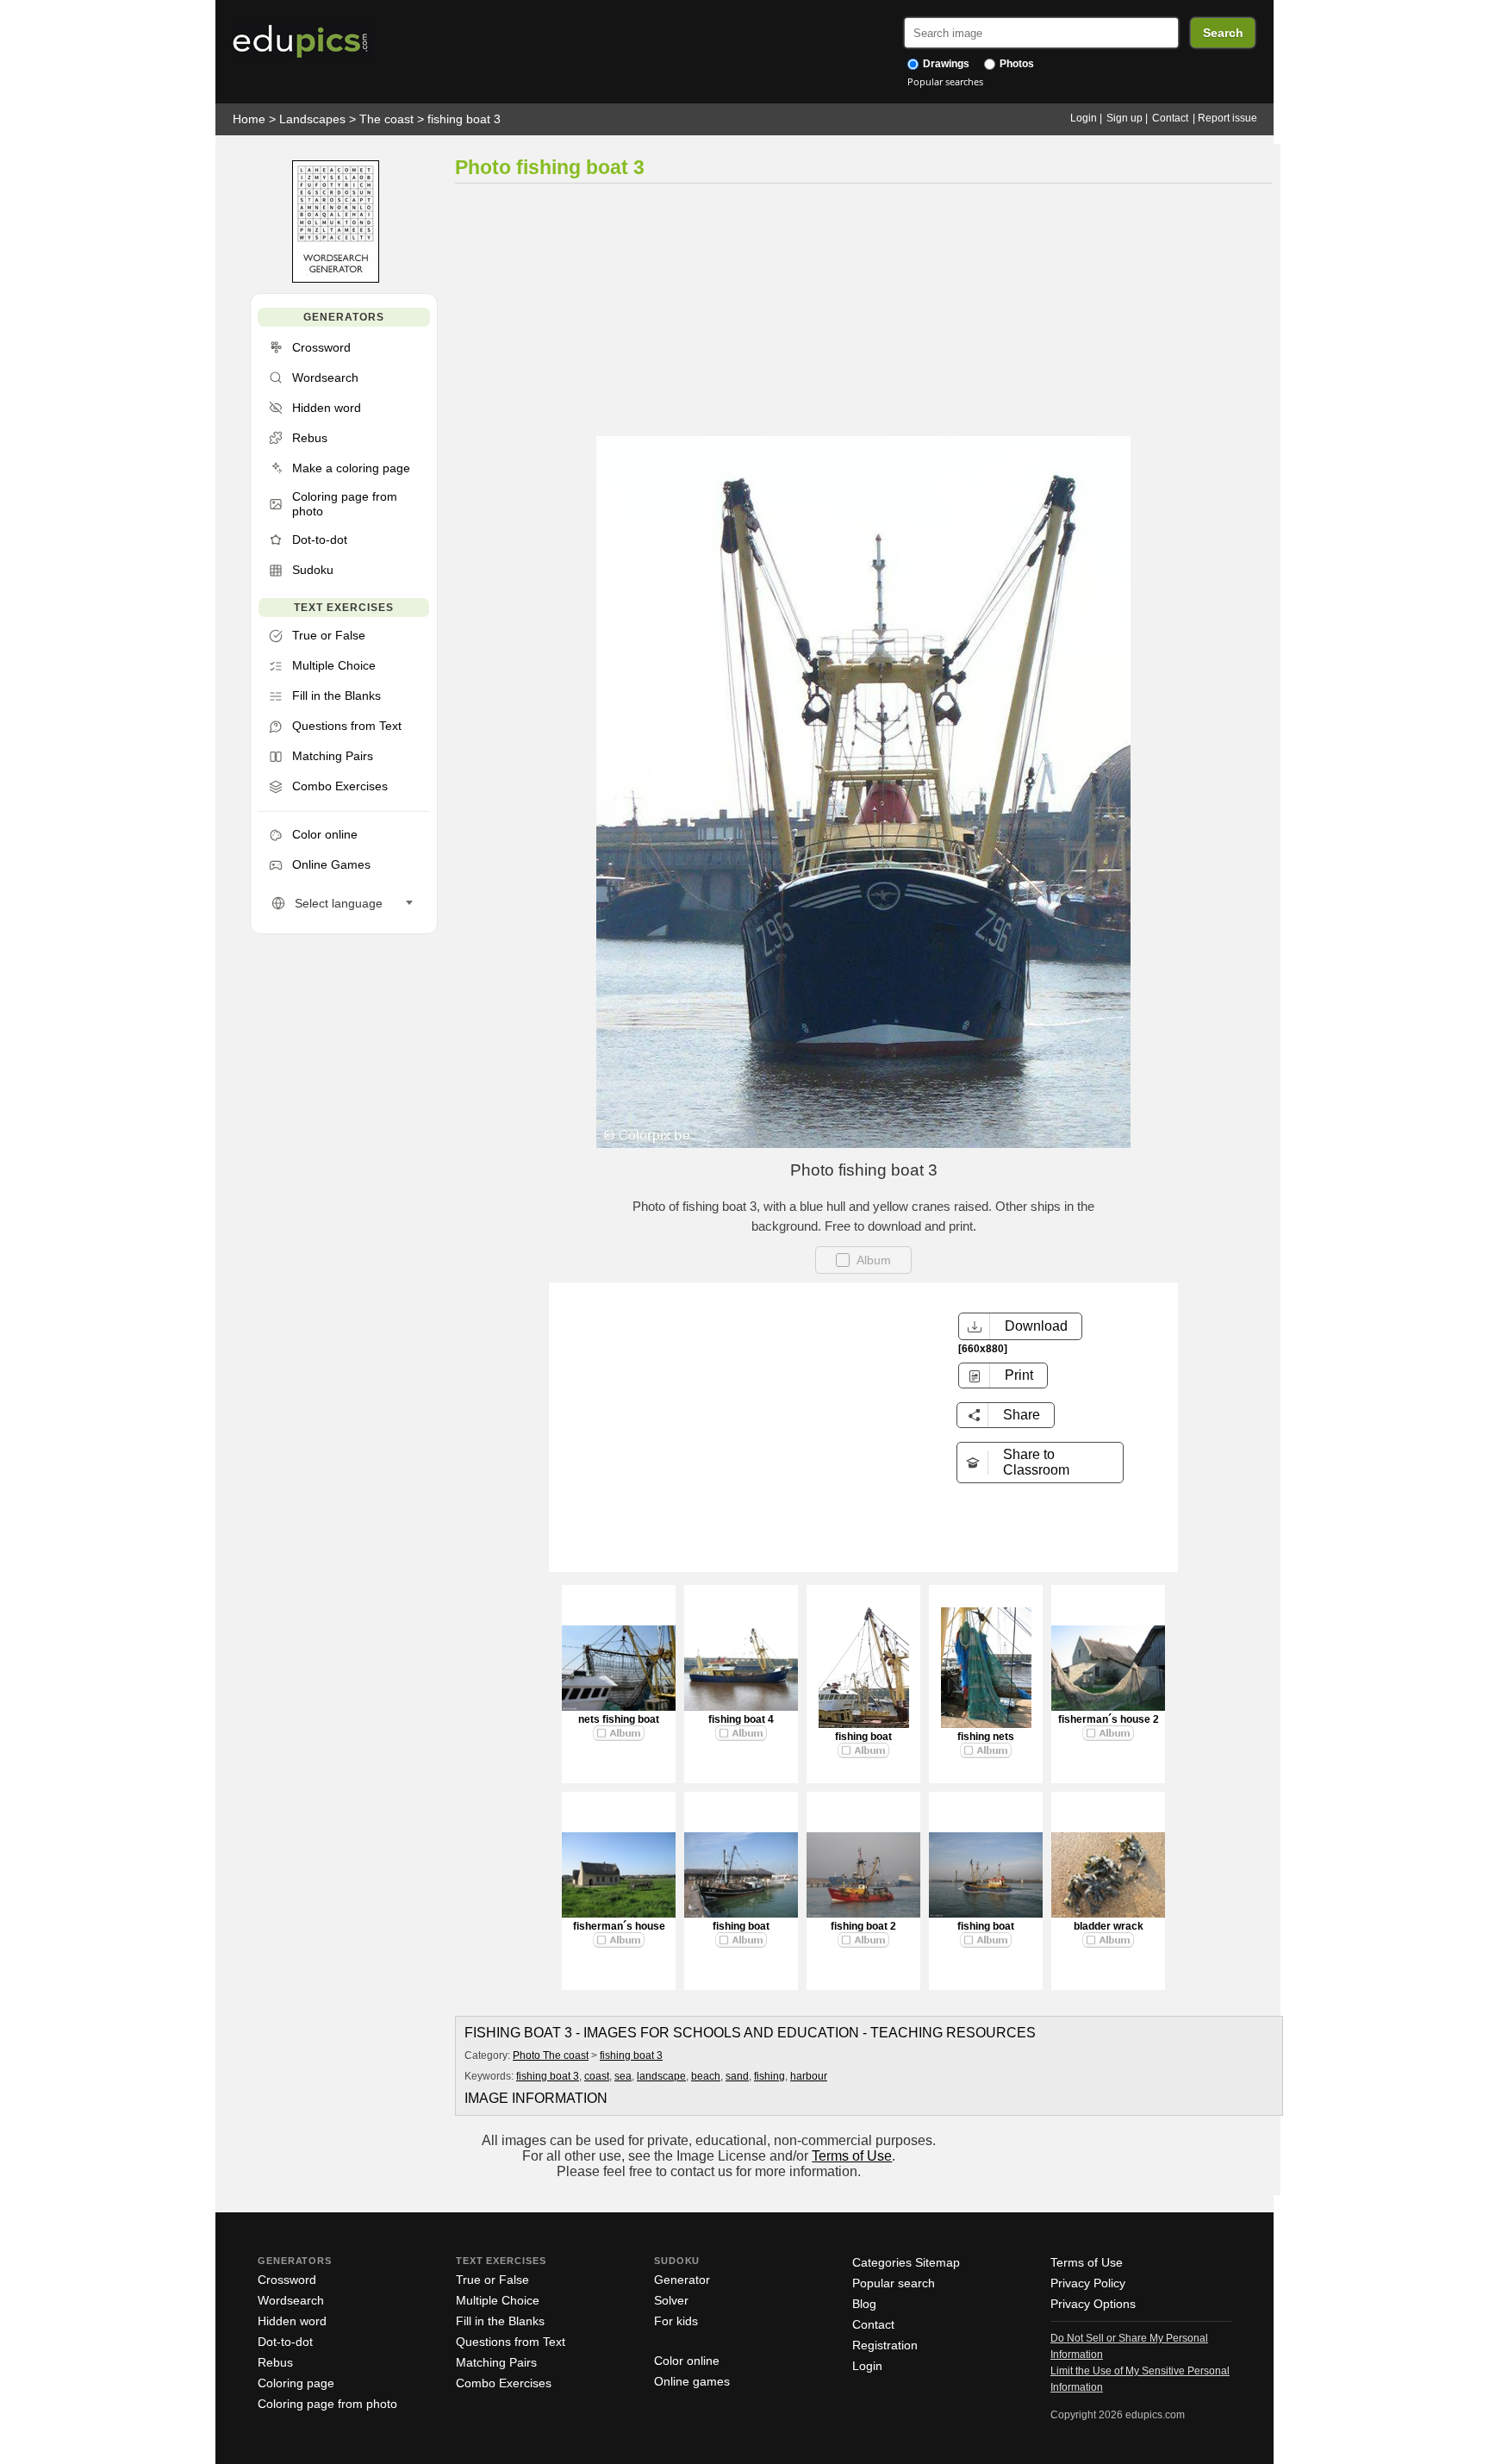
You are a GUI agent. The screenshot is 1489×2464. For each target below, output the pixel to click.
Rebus (275, 2362)
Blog (864, 2304)
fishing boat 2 (863, 1926)
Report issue (1227, 118)
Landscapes (312, 119)
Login (1084, 118)
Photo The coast (551, 2055)
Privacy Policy (1088, 2283)
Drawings (945, 64)
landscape (661, 2076)
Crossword (287, 2280)
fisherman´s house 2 (1109, 1719)
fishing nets (986, 1737)
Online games (692, 2381)
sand (737, 2076)
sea (623, 2076)
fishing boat (863, 1737)
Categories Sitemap (906, 2262)
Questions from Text (511, 2342)
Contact (1170, 118)
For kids (676, 2321)
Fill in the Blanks (500, 2321)
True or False (492, 2280)
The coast (386, 119)
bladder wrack (1109, 1926)
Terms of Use (852, 2156)
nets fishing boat (619, 1719)
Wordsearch (291, 2300)
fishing (769, 2076)
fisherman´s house (619, 1926)
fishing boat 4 (741, 1719)
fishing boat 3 (464, 119)
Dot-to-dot (285, 2342)
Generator (682, 2280)
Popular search (894, 2283)
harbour (809, 2076)
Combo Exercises (504, 2383)
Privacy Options (1093, 2304)
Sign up (1125, 118)
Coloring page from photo (327, 2404)
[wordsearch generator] (336, 279)
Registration (885, 2345)
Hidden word (292, 2321)
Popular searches (945, 81)
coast (597, 2076)
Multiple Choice (498, 2300)
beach (706, 2076)
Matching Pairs (496, 2362)
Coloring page (296, 2383)
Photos (1016, 64)
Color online (687, 2361)
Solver (671, 2300)
